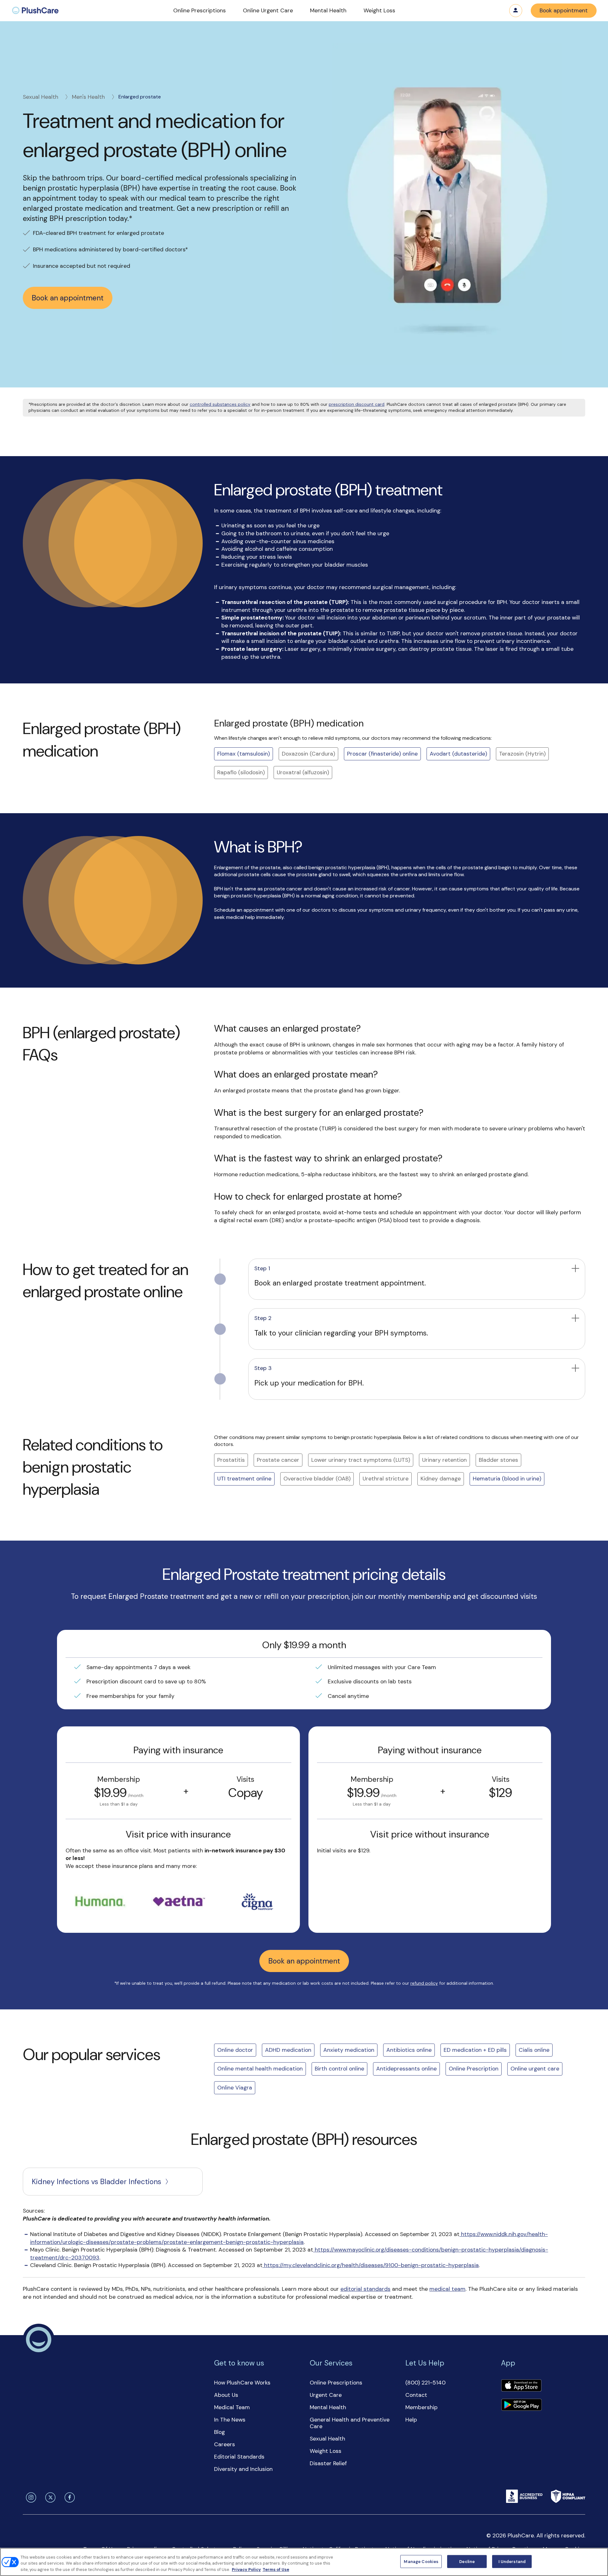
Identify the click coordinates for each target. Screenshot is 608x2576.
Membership (421, 2407)
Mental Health (328, 2407)
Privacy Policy (246, 2570)
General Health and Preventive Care (350, 2423)
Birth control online (339, 2069)
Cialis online (534, 2050)
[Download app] (521, 2386)
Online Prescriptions (336, 2383)
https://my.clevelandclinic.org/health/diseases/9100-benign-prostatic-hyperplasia (371, 2265)
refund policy (424, 1983)
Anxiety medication (349, 2050)
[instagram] (30, 2497)
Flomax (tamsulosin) (244, 754)
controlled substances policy (220, 404)
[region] (304, 2562)
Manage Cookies (421, 2561)
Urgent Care (326, 2395)
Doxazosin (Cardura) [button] (308, 754)
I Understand (512, 2561)
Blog (219, 2432)
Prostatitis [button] (231, 1460)
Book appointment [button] (564, 10)
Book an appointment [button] (68, 298)
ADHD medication (288, 2050)
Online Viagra (235, 2088)
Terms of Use (276, 2570)
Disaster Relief (328, 2463)
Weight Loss (326, 2451)
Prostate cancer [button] (278, 1460)
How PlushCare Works (242, 2383)
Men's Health (88, 97)
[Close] (598, 2561)
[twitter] (49, 2497)
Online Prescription (474, 2069)
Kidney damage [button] (441, 1479)
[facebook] (68, 2497)
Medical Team (232, 2407)
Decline (467, 2561)
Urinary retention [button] (444, 1460)
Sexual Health (41, 97)
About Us (226, 2395)
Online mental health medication (260, 2069)
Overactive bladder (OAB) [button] (317, 1479)
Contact (416, 2395)
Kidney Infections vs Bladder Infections (96, 2182)
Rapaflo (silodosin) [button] (241, 772)
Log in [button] (516, 11)
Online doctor (235, 2050)
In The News (230, 2420)
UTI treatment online (244, 1479)
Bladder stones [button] (498, 1460)
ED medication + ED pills (475, 2050)
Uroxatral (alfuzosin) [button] (303, 772)
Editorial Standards (239, 2457)
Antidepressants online (406, 2069)
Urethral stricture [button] (386, 1479)
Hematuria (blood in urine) (507, 1479)
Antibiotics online (409, 2050)
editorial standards (365, 2289)
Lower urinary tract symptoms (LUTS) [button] (361, 1460)
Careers (225, 2444)
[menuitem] (35, 11)
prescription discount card (357, 404)
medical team (447, 2289)
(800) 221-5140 (425, 2383)
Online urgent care (535, 2069)
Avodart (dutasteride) (458, 754)
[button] (199, 11)
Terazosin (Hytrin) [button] (522, 754)
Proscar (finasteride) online (382, 754)
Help (411, 2420)
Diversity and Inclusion (243, 2469)
